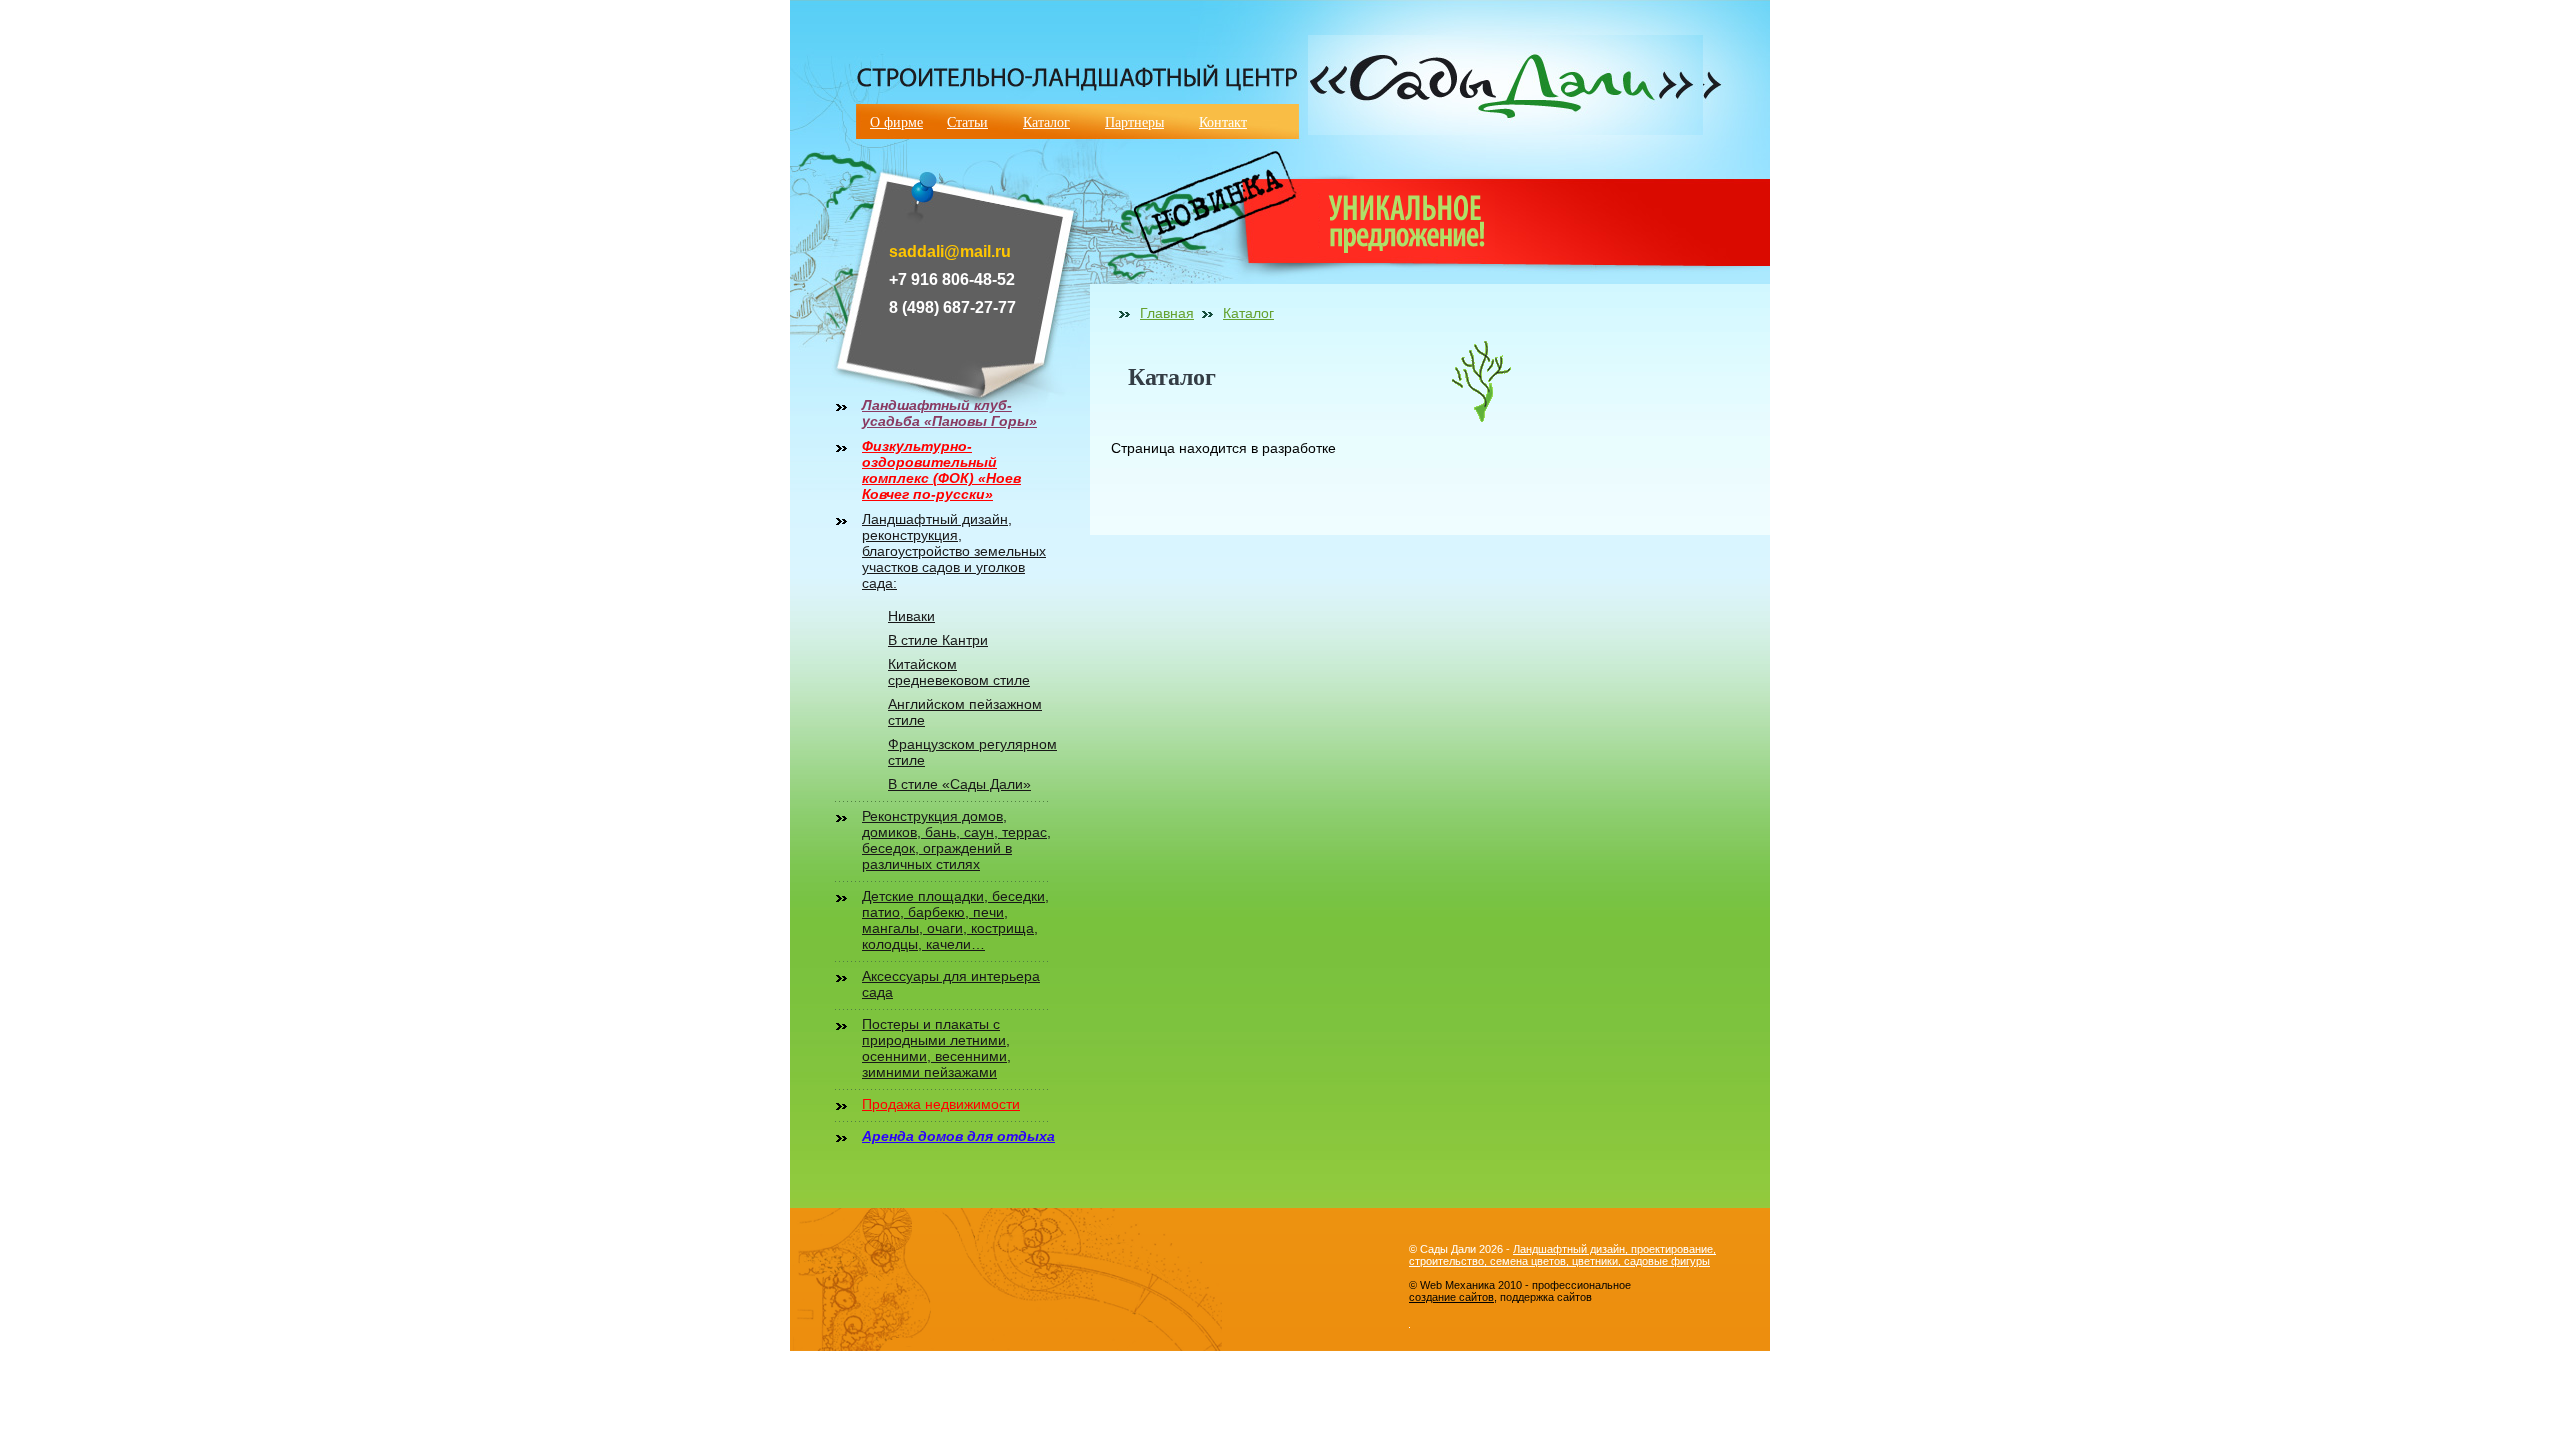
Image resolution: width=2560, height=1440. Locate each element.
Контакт (1223, 121)
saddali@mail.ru (950, 251)
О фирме (896, 121)
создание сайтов (1451, 1297)
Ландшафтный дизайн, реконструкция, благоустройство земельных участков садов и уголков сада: (954, 551)
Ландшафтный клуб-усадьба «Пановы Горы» (949, 413)
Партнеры (1134, 121)
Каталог (1046, 121)
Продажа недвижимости (941, 1104)
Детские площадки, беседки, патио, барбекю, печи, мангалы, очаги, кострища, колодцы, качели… (955, 920)
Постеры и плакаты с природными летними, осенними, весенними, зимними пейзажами (936, 1048)
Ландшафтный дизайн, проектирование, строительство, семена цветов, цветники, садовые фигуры (1562, 1255)
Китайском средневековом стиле (959, 672)
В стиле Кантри (938, 640)
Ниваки (911, 616)
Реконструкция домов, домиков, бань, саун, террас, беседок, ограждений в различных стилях (956, 840)
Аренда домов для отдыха (958, 1136)
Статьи (967, 121)
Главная (1167, 313)
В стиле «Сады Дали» (959, 784)
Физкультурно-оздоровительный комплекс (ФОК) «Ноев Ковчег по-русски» (941, 470)
